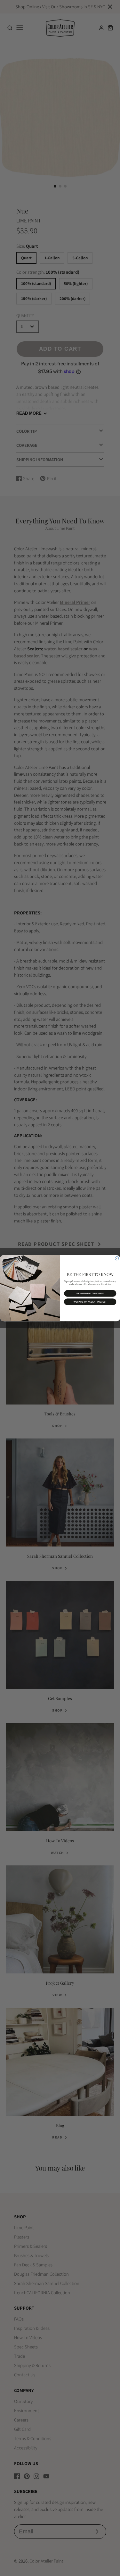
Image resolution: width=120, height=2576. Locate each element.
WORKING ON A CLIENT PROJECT (90, 1302)
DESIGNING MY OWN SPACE (90, 1293)
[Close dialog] (117, 1258)
